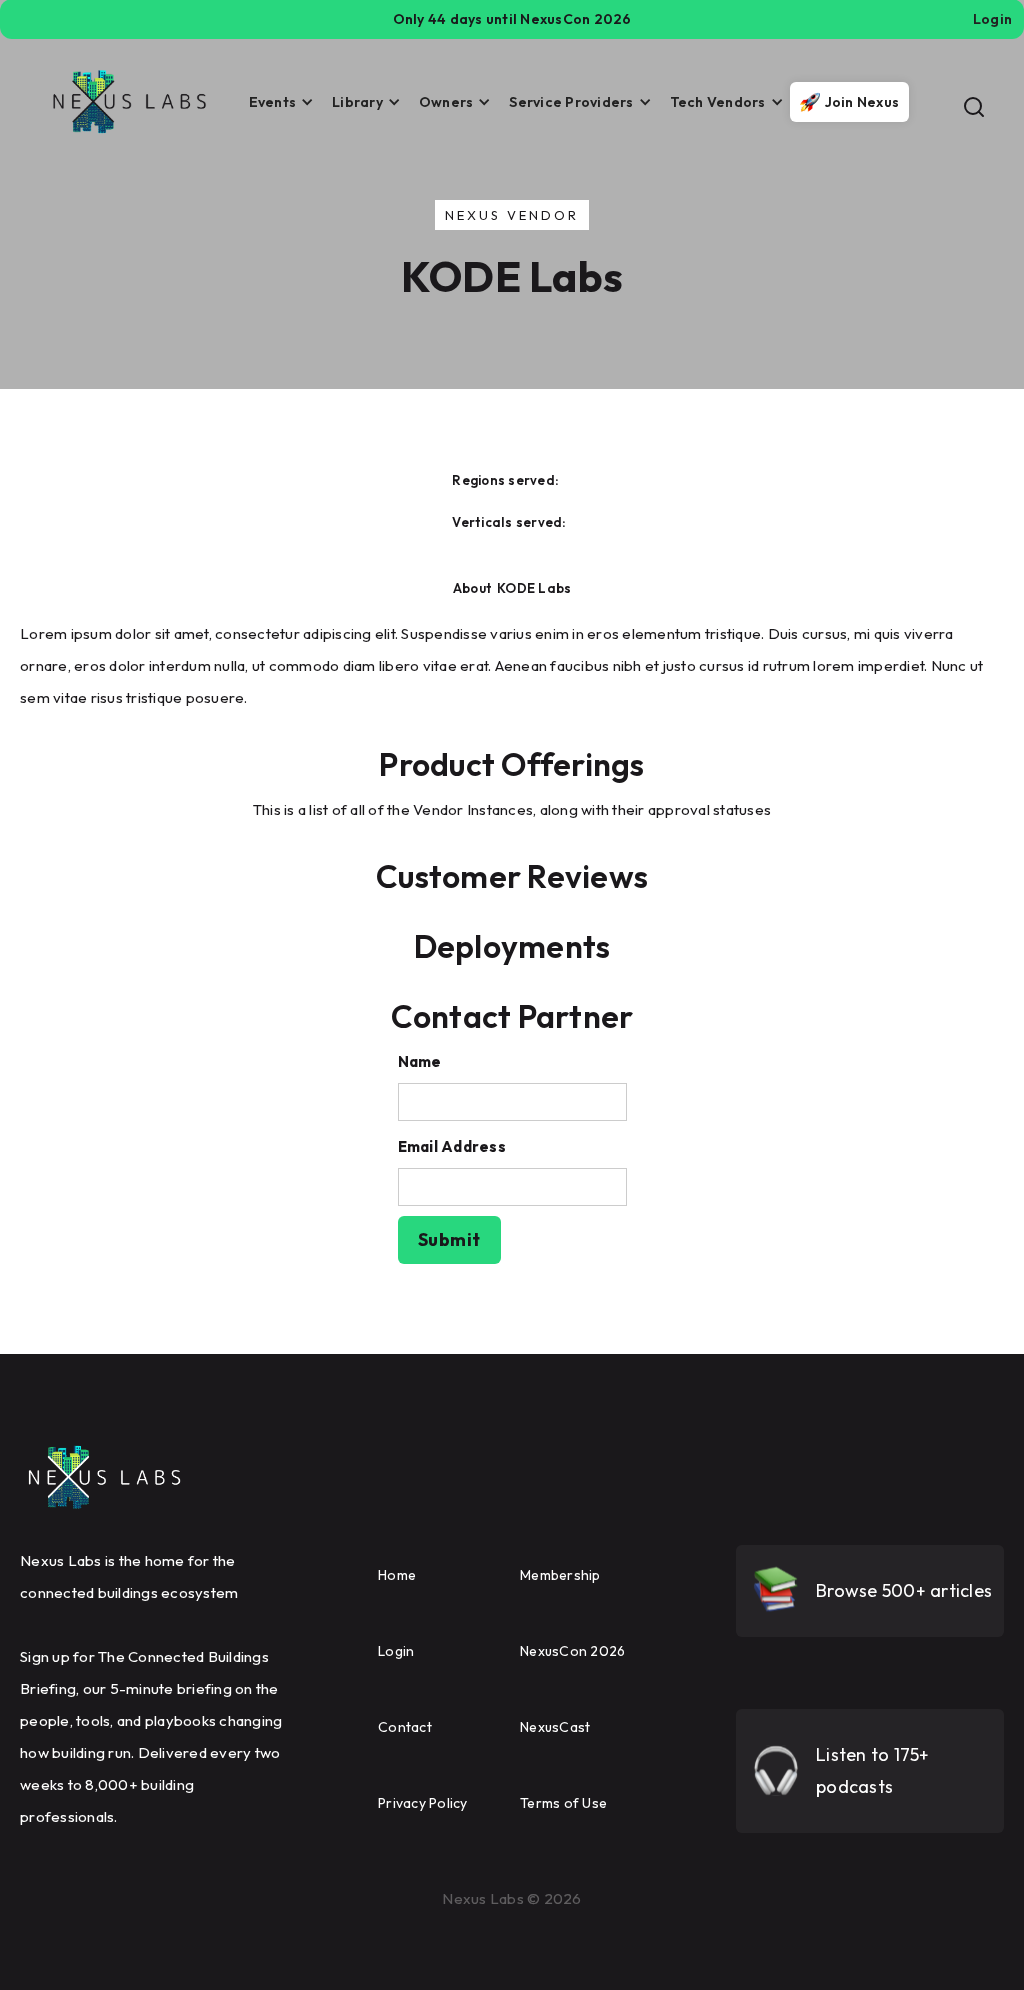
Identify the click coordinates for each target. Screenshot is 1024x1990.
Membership (560, 1575)
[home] (130, 102)
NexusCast (555, 1727)
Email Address (452, 1146)
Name (420, 1061)
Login (396, 1651)
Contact (405, 1727)
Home (397, 1575)
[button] (276, 102)
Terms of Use (563, 1803)
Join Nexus (862, 102)
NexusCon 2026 (572, 1651)
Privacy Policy (423, 1803)
